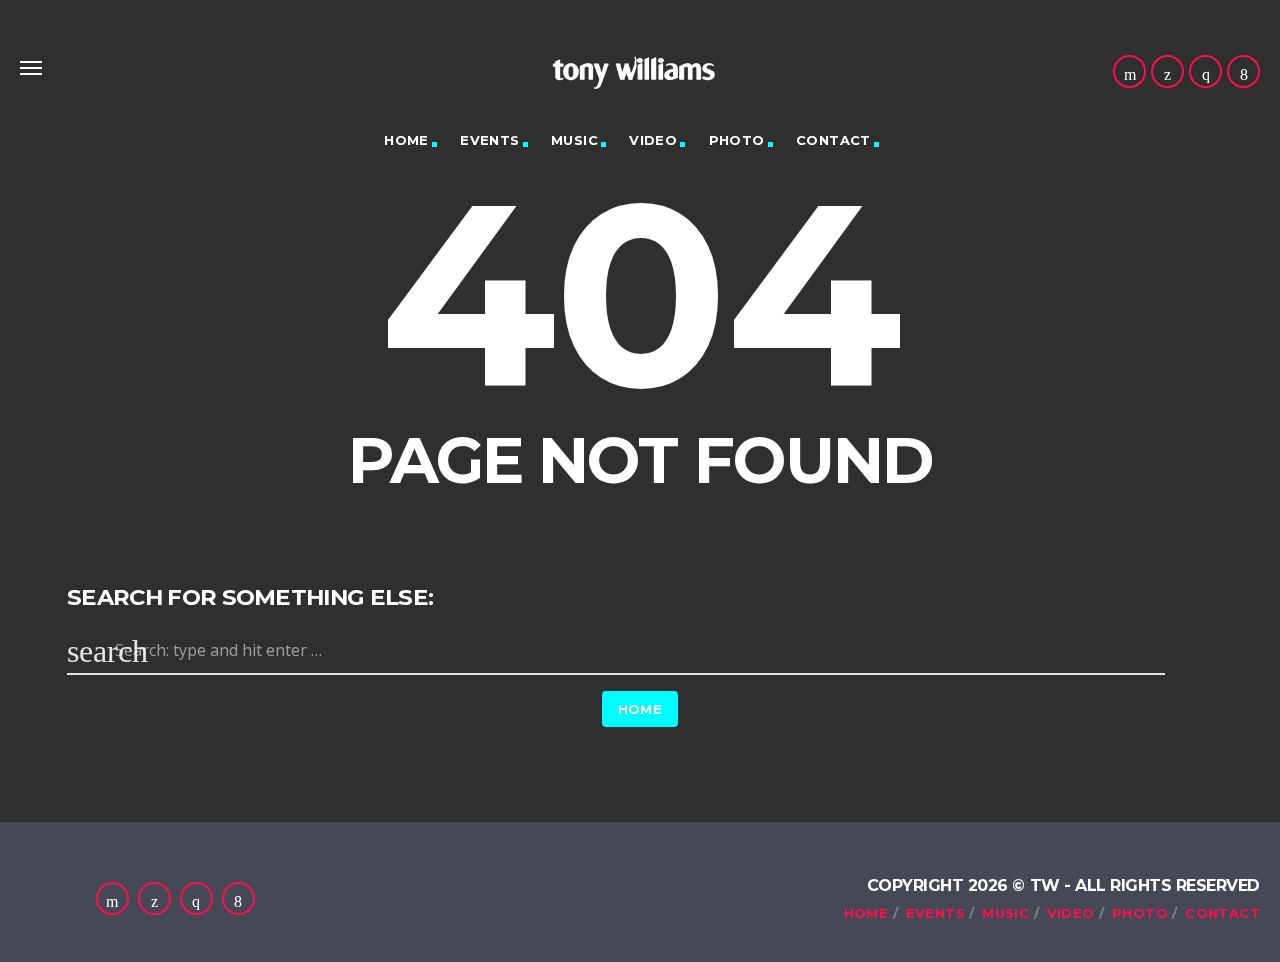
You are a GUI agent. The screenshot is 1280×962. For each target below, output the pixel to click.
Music (574, 140)
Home (406, 140)
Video (653, 140)
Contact (833, 140)
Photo (737, 140)
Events (489, 140)
